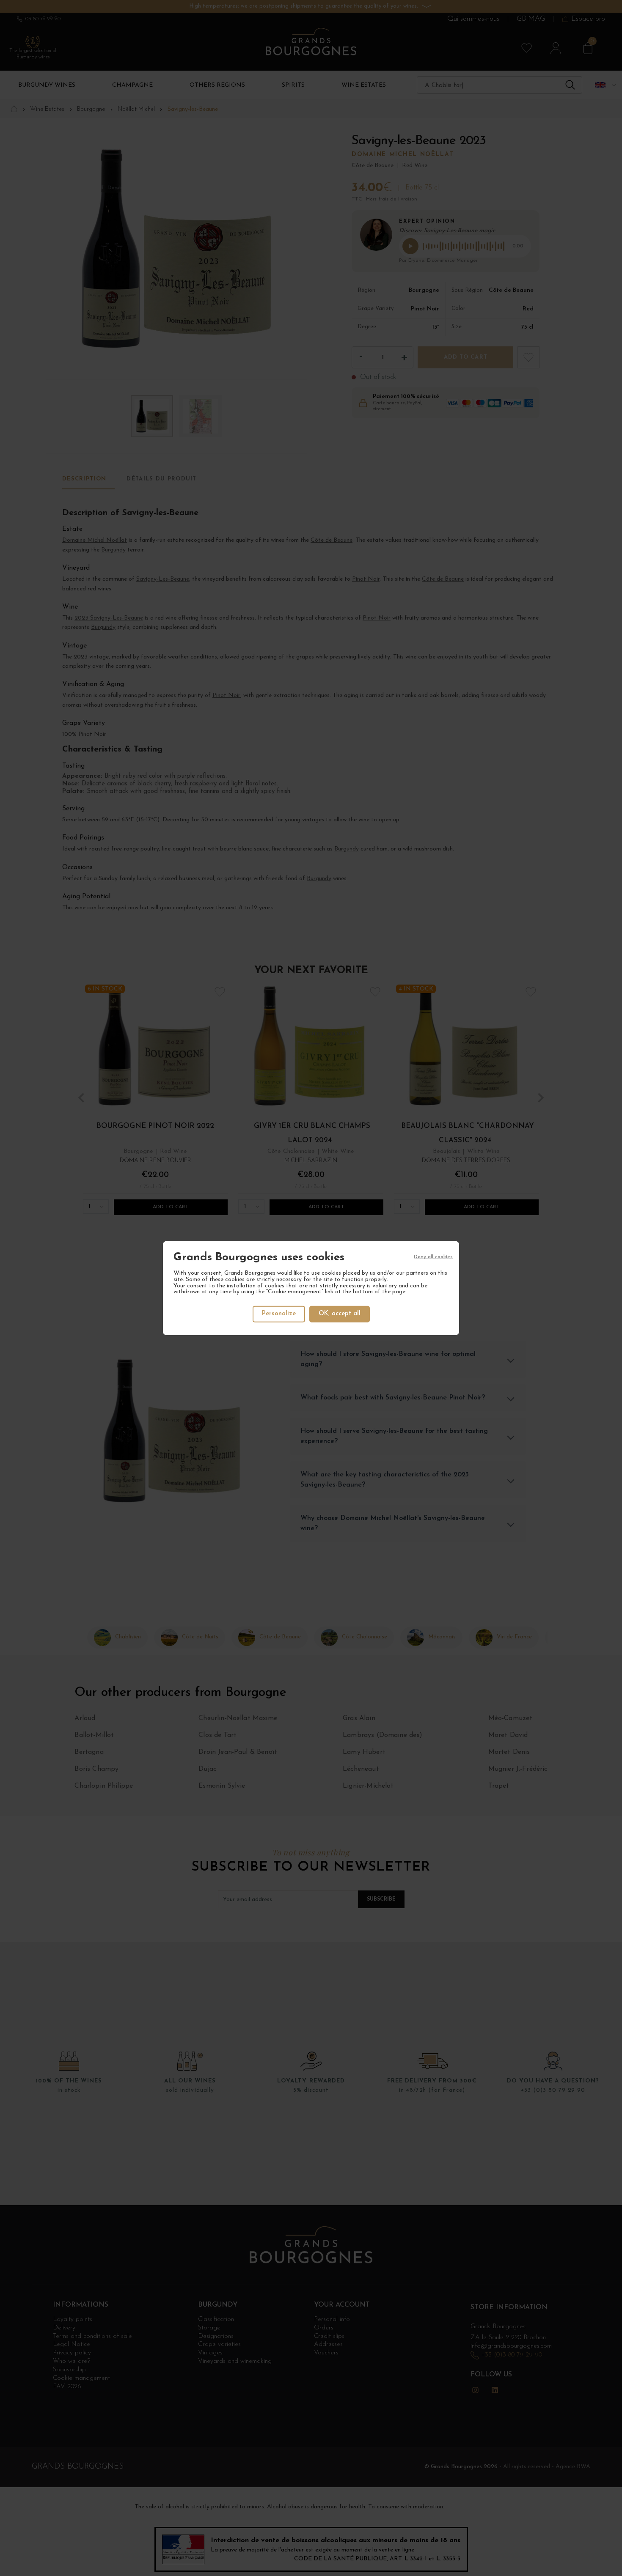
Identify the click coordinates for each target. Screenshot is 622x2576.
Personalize (279, 1314)
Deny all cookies (433, 1256)
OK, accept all (340, 1314)
